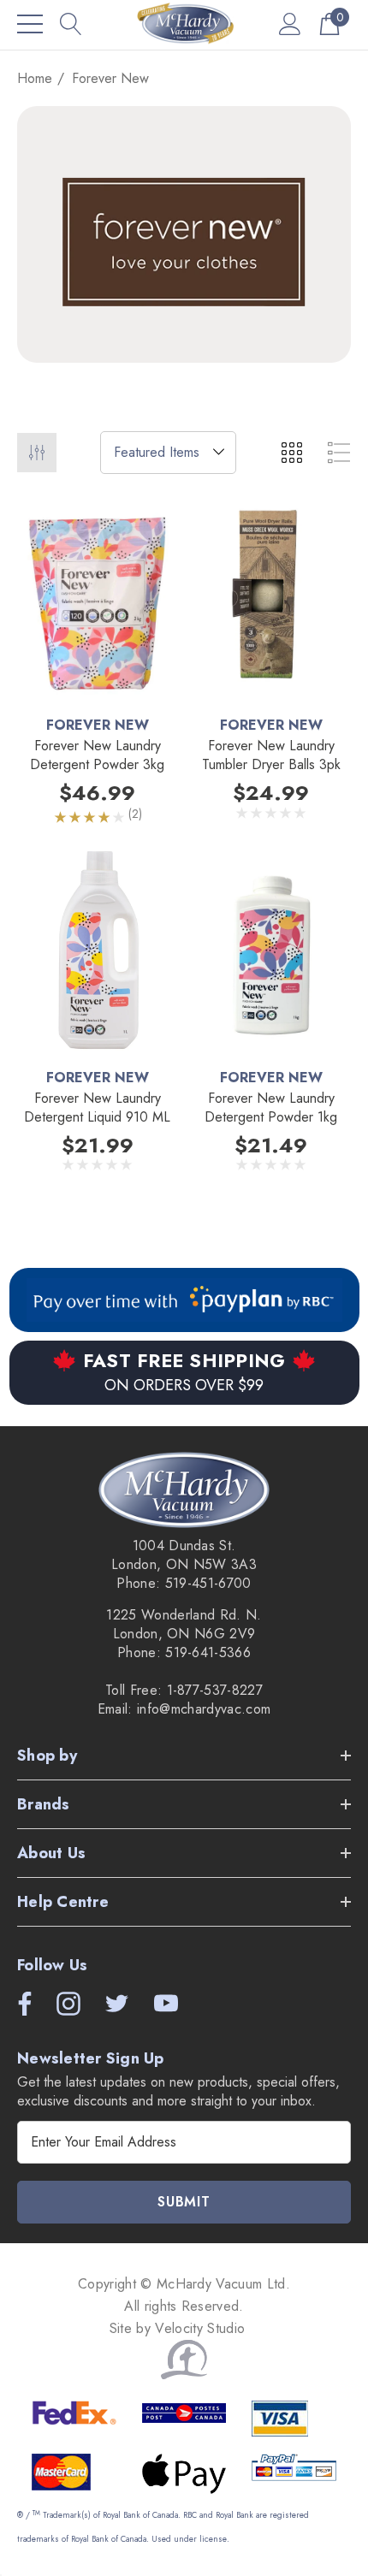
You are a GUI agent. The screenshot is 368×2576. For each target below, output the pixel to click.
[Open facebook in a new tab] (21, 2004)
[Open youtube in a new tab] (166, 2004)
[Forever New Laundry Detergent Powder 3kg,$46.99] (97, 601)
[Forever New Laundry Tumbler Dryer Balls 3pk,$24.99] (271, 601)
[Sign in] (290, 24)
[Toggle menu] (30, 24)
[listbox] (168, 453)
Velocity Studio (202, 2328)
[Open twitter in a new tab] (116, 2004)
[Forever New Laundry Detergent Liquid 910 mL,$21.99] (97, 952)
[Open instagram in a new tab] (67, 2004)
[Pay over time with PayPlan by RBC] (184, 1300)
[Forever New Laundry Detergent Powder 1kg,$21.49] (271, 952)
